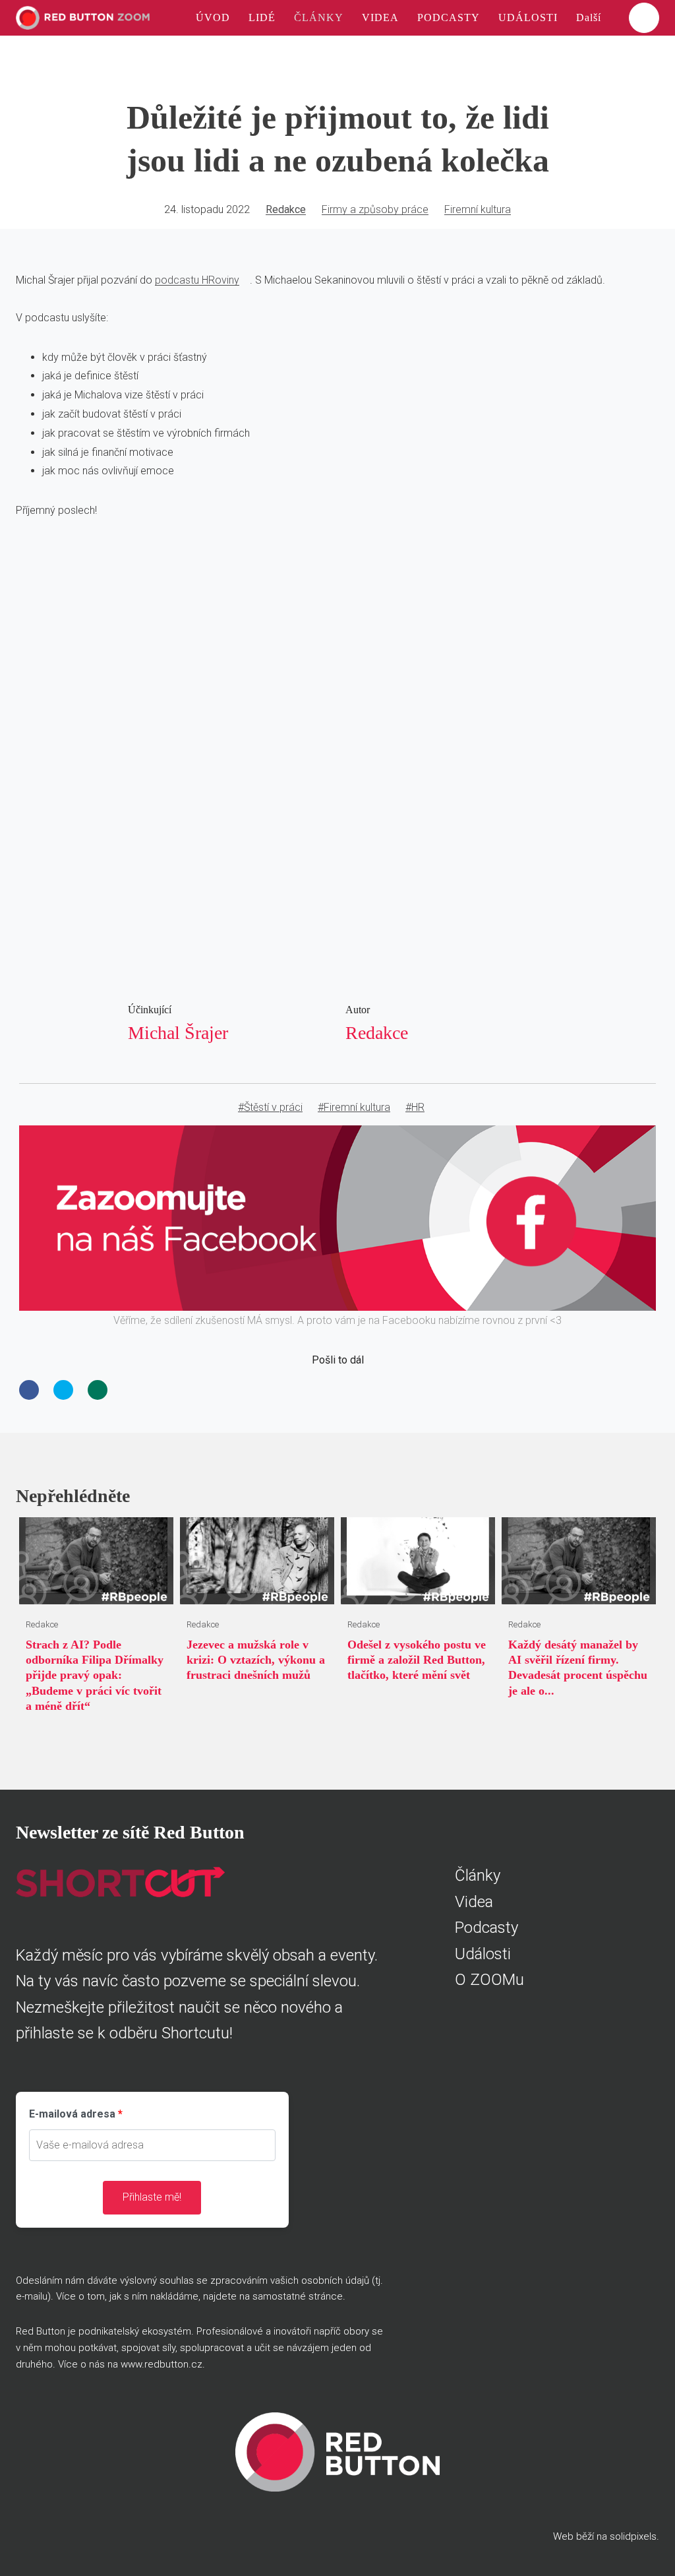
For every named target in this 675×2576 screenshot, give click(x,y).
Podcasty (486, 1928)
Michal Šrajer (178, 1033)
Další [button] (590, 17)
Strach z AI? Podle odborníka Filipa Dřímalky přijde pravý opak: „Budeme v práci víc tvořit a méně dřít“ (95, 1676)
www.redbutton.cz (161, 2364)
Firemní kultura (478, 209)
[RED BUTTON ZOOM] (83, 18)
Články (478, 1875)
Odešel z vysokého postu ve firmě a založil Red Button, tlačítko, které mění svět (417, 1660)
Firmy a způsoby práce (375, 209)
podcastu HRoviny (197, 280)
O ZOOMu (489, 1980)
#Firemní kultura (354, 1107)
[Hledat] (644, 18)
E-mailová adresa (72, 2114)
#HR (415, 1107)
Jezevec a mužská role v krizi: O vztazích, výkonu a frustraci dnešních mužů (256, 1660)
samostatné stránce (298, 2296)
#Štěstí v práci (270, 1107)
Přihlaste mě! (152, 2197)
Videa (474, 1902)
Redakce (286, 209)
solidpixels (633, 2536)
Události (483, 1954)
